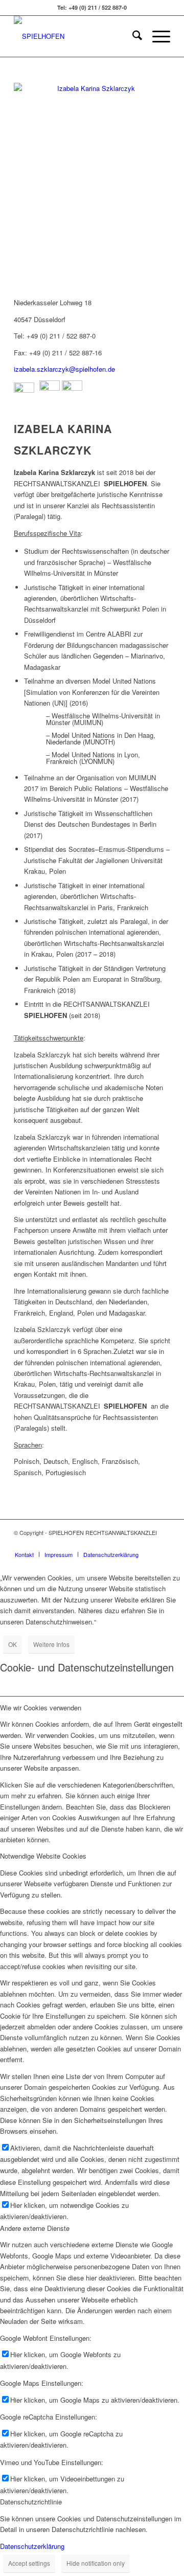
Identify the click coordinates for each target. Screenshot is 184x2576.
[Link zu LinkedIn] (163, 1544)
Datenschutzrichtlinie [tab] (31, 2502)
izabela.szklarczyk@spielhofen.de (64, 369)
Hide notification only (96, 2563)
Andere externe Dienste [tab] (35, 2228)
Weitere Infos (51, 1644)
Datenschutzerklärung (32, 2546)
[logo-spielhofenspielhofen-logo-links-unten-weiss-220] (76, 36)
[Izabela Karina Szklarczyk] (92, 187)
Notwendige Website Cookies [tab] (43, 1856)
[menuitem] (132, 36)
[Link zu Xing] (147, 1544)
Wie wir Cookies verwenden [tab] (41, 1708)
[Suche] (132, 36)
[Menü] (156, 36)
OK (13, 1644)
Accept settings (29, 2563)
